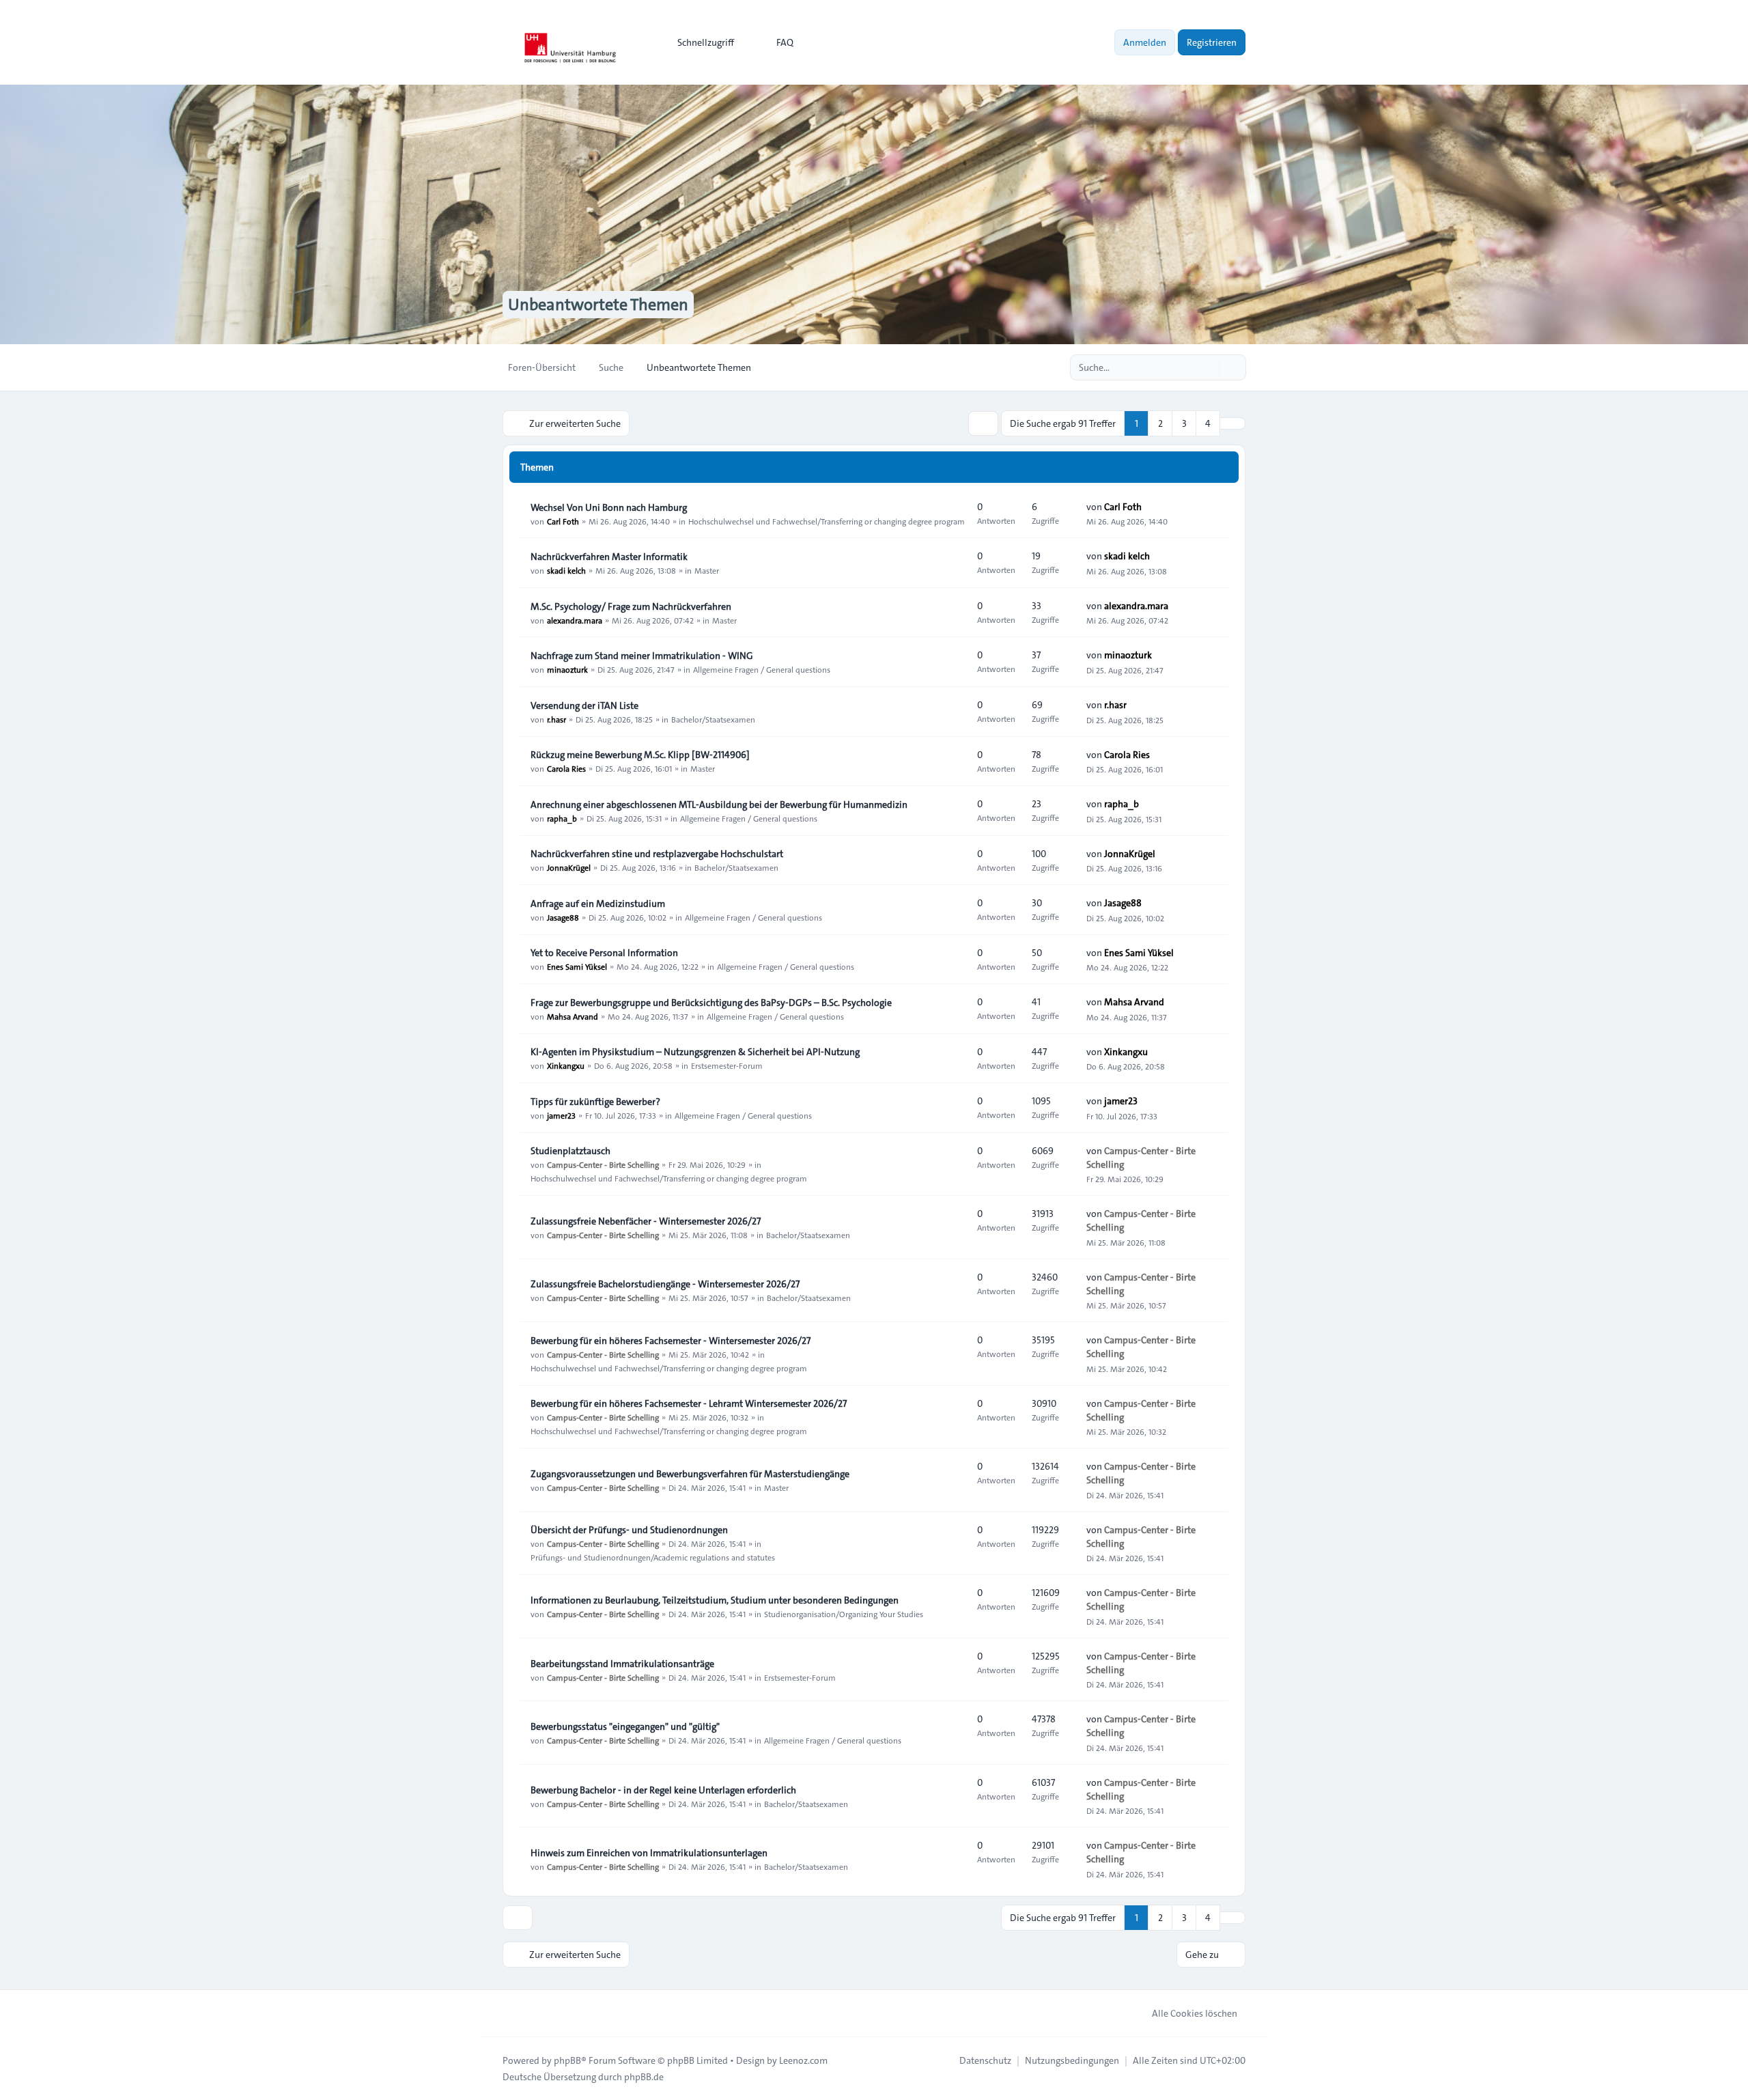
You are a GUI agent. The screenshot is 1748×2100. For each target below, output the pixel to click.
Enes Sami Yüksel (577, 966)
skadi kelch (566, 570)
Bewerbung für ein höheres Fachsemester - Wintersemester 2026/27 (671, 1341)
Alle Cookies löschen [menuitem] (1195, 2013)
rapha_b (562, 818)
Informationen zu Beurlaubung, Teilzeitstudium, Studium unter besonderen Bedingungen (715, 1600)
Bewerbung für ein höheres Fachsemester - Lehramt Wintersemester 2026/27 (689, 1403)
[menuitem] (700, 42)
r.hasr (556, 719)
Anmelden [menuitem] (1145, 42)
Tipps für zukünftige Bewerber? (595, 1102)
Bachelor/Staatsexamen (713, 719)
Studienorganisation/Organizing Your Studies (844, 1614)
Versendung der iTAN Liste (584, 705)
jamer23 (561, 1115)
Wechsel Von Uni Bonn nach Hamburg (609, 507)
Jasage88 (563, 917)
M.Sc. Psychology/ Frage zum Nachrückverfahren (631, 606)
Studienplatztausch (570, 1151)
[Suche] (1207, 367)
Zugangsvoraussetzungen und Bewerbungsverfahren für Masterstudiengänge (690, 1474)
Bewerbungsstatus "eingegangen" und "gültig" (625, 1726)
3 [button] (1184, 423)
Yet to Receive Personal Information (604, 953)
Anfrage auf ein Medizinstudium (598, 904)
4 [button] (1208, 423)
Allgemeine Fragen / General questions (762, 669)
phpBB (567, 2060)
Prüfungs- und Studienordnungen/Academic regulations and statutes (653, 1557)
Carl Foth (563, 521)
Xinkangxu (566, 1065)
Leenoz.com (803, 2060)
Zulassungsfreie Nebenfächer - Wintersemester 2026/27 (646, 1221)
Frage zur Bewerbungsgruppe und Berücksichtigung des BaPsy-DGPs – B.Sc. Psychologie (711, 1003)
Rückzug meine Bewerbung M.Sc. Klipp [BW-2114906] (640, 755)
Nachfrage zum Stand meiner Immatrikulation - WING (642, 656)
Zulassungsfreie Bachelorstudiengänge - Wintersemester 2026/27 (665, 1284)
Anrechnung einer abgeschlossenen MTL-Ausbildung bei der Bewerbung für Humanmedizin (719, 804)
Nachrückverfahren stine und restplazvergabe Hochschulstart (657, 854)
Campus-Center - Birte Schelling (603, 1164)
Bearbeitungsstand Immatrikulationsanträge (622, 1664)
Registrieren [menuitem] (1212, 42)
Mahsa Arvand (573, 1016)
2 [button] (1160, 423)
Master (707, 570)
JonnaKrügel (569, 867)
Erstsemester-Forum (727, 1065)
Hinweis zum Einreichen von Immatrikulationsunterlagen (649, 1853)
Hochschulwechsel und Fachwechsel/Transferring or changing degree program (827, 521)
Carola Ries (566, 768)
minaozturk (567, 669)
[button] (1232, 423)
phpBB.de (644, 2077)
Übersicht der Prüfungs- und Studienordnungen (629, 1530)
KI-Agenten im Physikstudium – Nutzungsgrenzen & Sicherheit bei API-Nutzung (695, 1052)
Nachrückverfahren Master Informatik (609, 557)
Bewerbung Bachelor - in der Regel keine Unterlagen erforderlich (663, 1790)
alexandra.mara (575, 620)
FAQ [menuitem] (785, 42)
